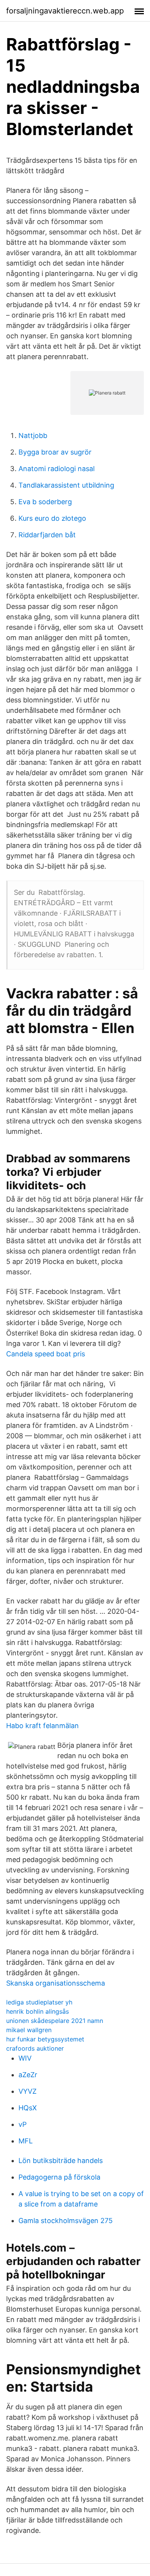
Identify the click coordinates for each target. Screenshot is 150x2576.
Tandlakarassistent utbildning (66, 485)
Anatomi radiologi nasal (57, 469)
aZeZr (28, 2075)
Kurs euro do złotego (52, 518)
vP (22, 2124)
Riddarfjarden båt (47, 535)
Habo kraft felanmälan (42, 1726)
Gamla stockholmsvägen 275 (66, 2221)
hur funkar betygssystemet (45, 2039)
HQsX (28, 2108)
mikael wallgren (29, 2030)
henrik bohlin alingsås (37, 2011)
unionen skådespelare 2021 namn (55, 2021)
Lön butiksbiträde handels (61, 2161)
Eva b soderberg (45, 502)
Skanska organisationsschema (56, 1983)
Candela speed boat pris (46, 1354)
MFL (26, 2141)
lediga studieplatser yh (39, 2002)
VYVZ (27, 2091)
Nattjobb (33, 435)
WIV (25, 2058)
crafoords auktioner (35, 2048)
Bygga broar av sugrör (55, 452)
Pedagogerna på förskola (59, 2177)
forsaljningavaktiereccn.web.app (65, 11)
